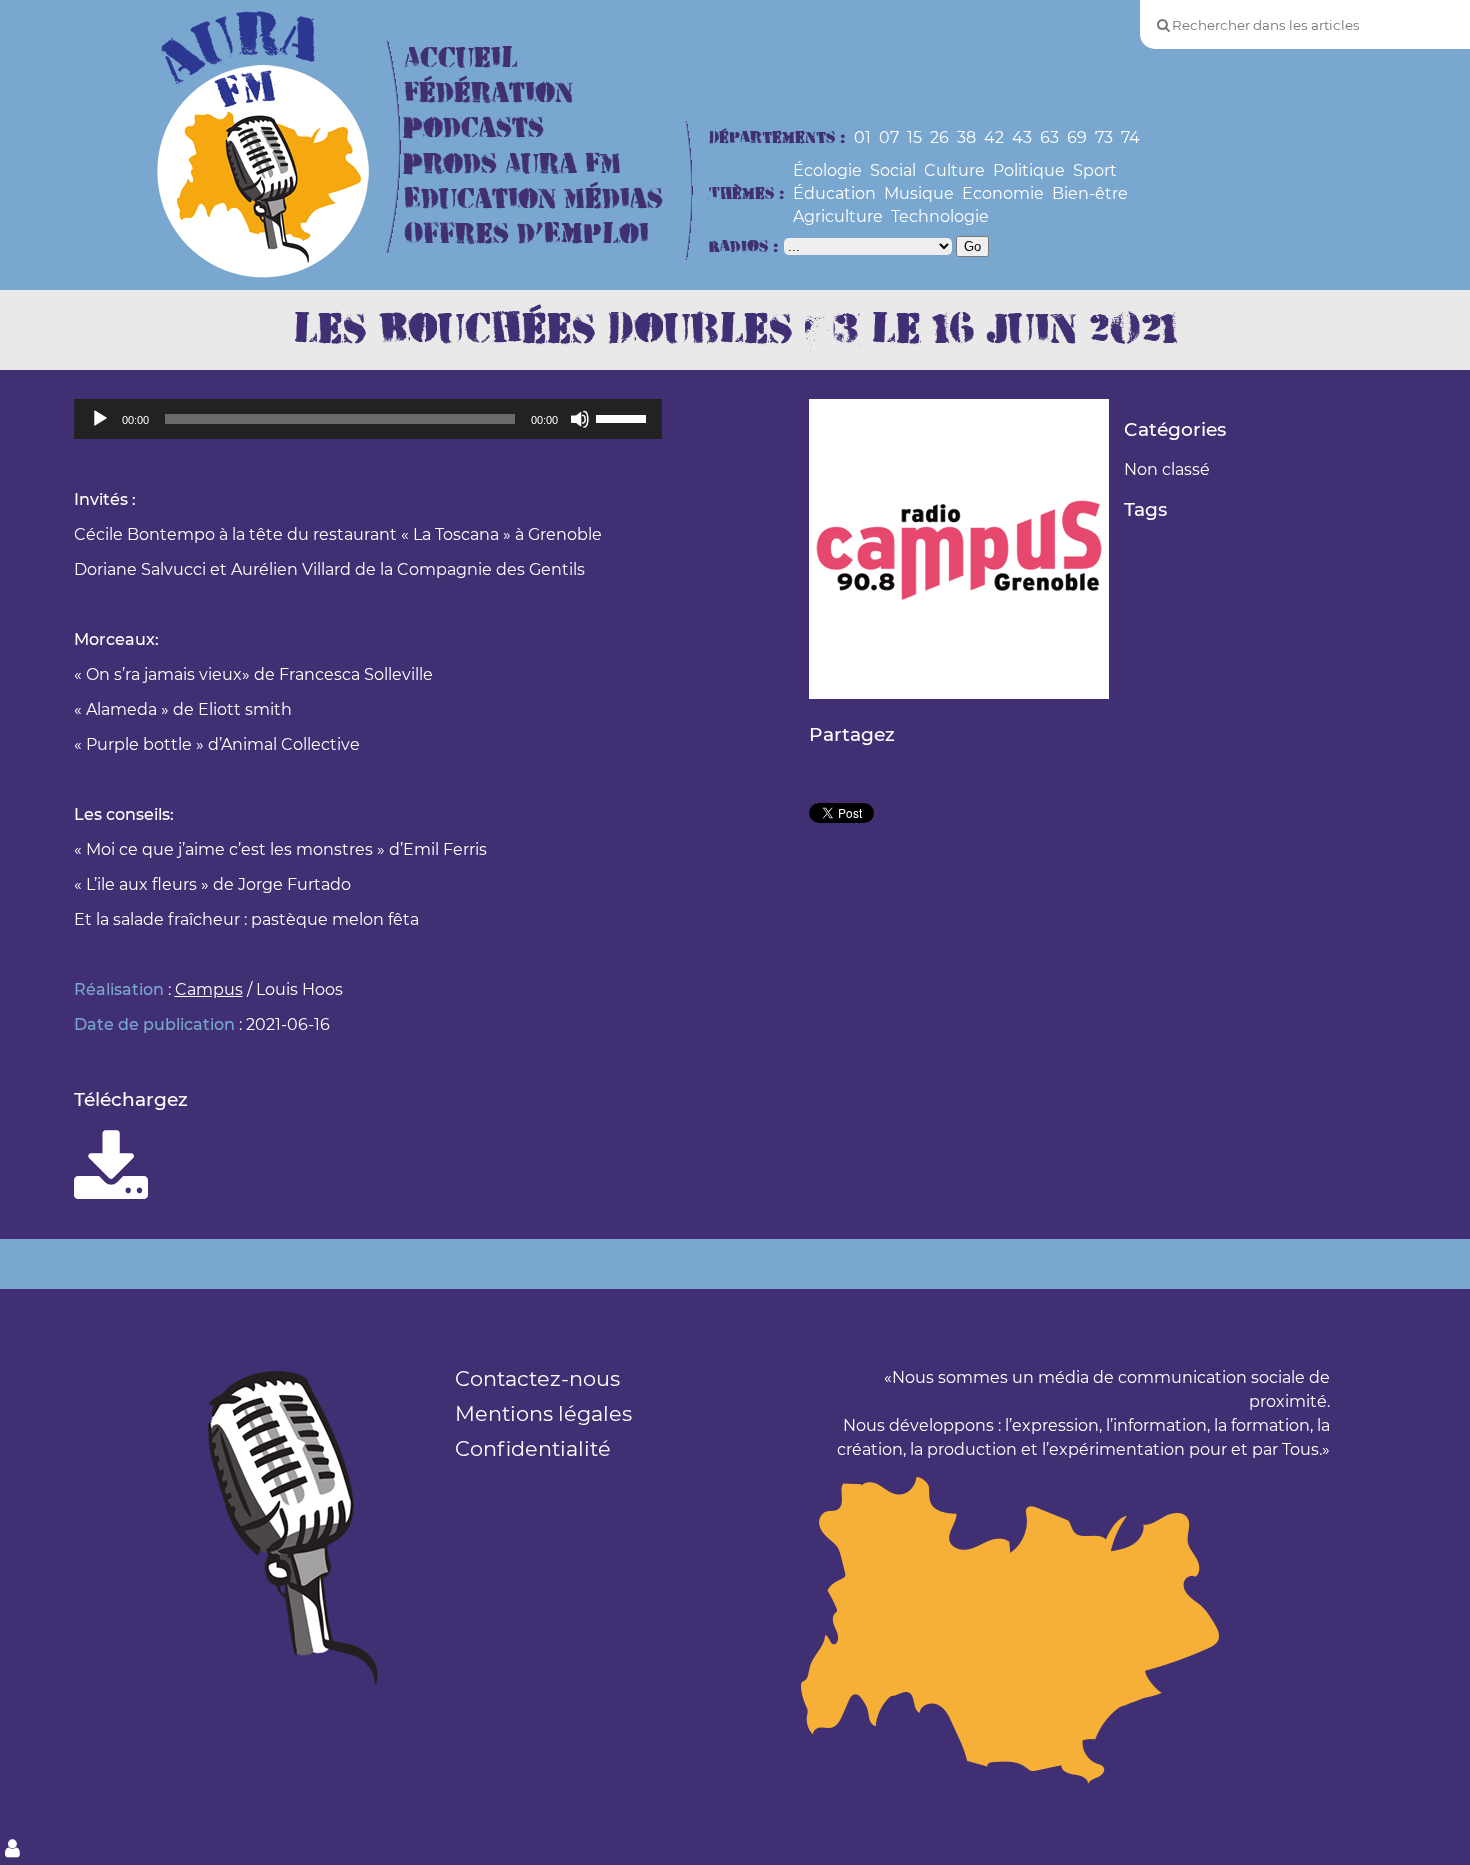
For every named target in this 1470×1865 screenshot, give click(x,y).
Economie (1003, 193)
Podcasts (474, 128)
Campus (209, 989)
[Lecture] (100, 419)
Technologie (940, 216)
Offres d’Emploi (526, 234)
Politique (1029, 170)
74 (1130, 137)
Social (893, 170)
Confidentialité (533, 1448)
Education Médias (533, 199)
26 (939, 137)
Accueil (461, 58)
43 (1022, 137)
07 (889, 137)
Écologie (827, 170)
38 (966, 137)
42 (994, 137)
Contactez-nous (537, 1378)
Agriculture (838, 216)
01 (862, 137)
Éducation (834, 193)
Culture (954, 170)
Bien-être (1090, 193)
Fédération (488, 93)
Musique (919, 193)
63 (1049, 137)
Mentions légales (543, 1413)
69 (1077, 137)
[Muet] (580, 419)
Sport (1095, 170)
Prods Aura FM (512, 164)
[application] (368, 419)
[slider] (624, 417)
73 (1104, 137)
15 (914, 137)
